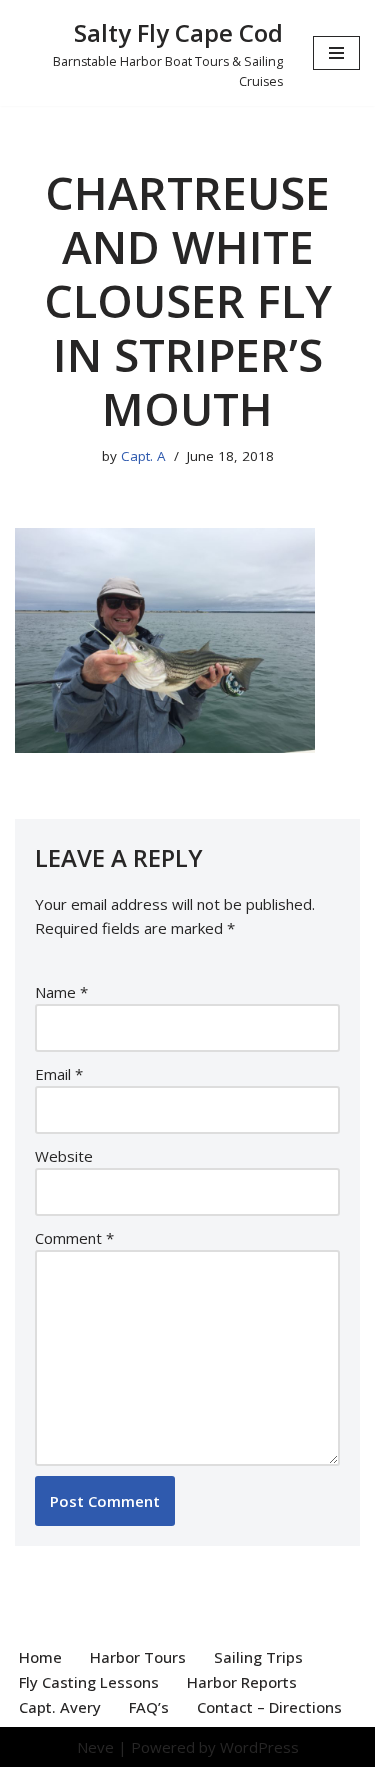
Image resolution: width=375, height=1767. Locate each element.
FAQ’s (149, 1707)
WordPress (259, 1747)
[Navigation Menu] (336, 53)
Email (59, 1074)
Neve (95, 1747)
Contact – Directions (269, 1707)
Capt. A (143, 456)
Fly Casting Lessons (89, 1682)
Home (40, 1657)
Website (64, 1156)
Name (61, 992)
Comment (74, 1238)
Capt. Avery (60, 1707)
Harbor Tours (138, 1657)
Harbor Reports (242, 1682)
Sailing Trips (258, 1657)
